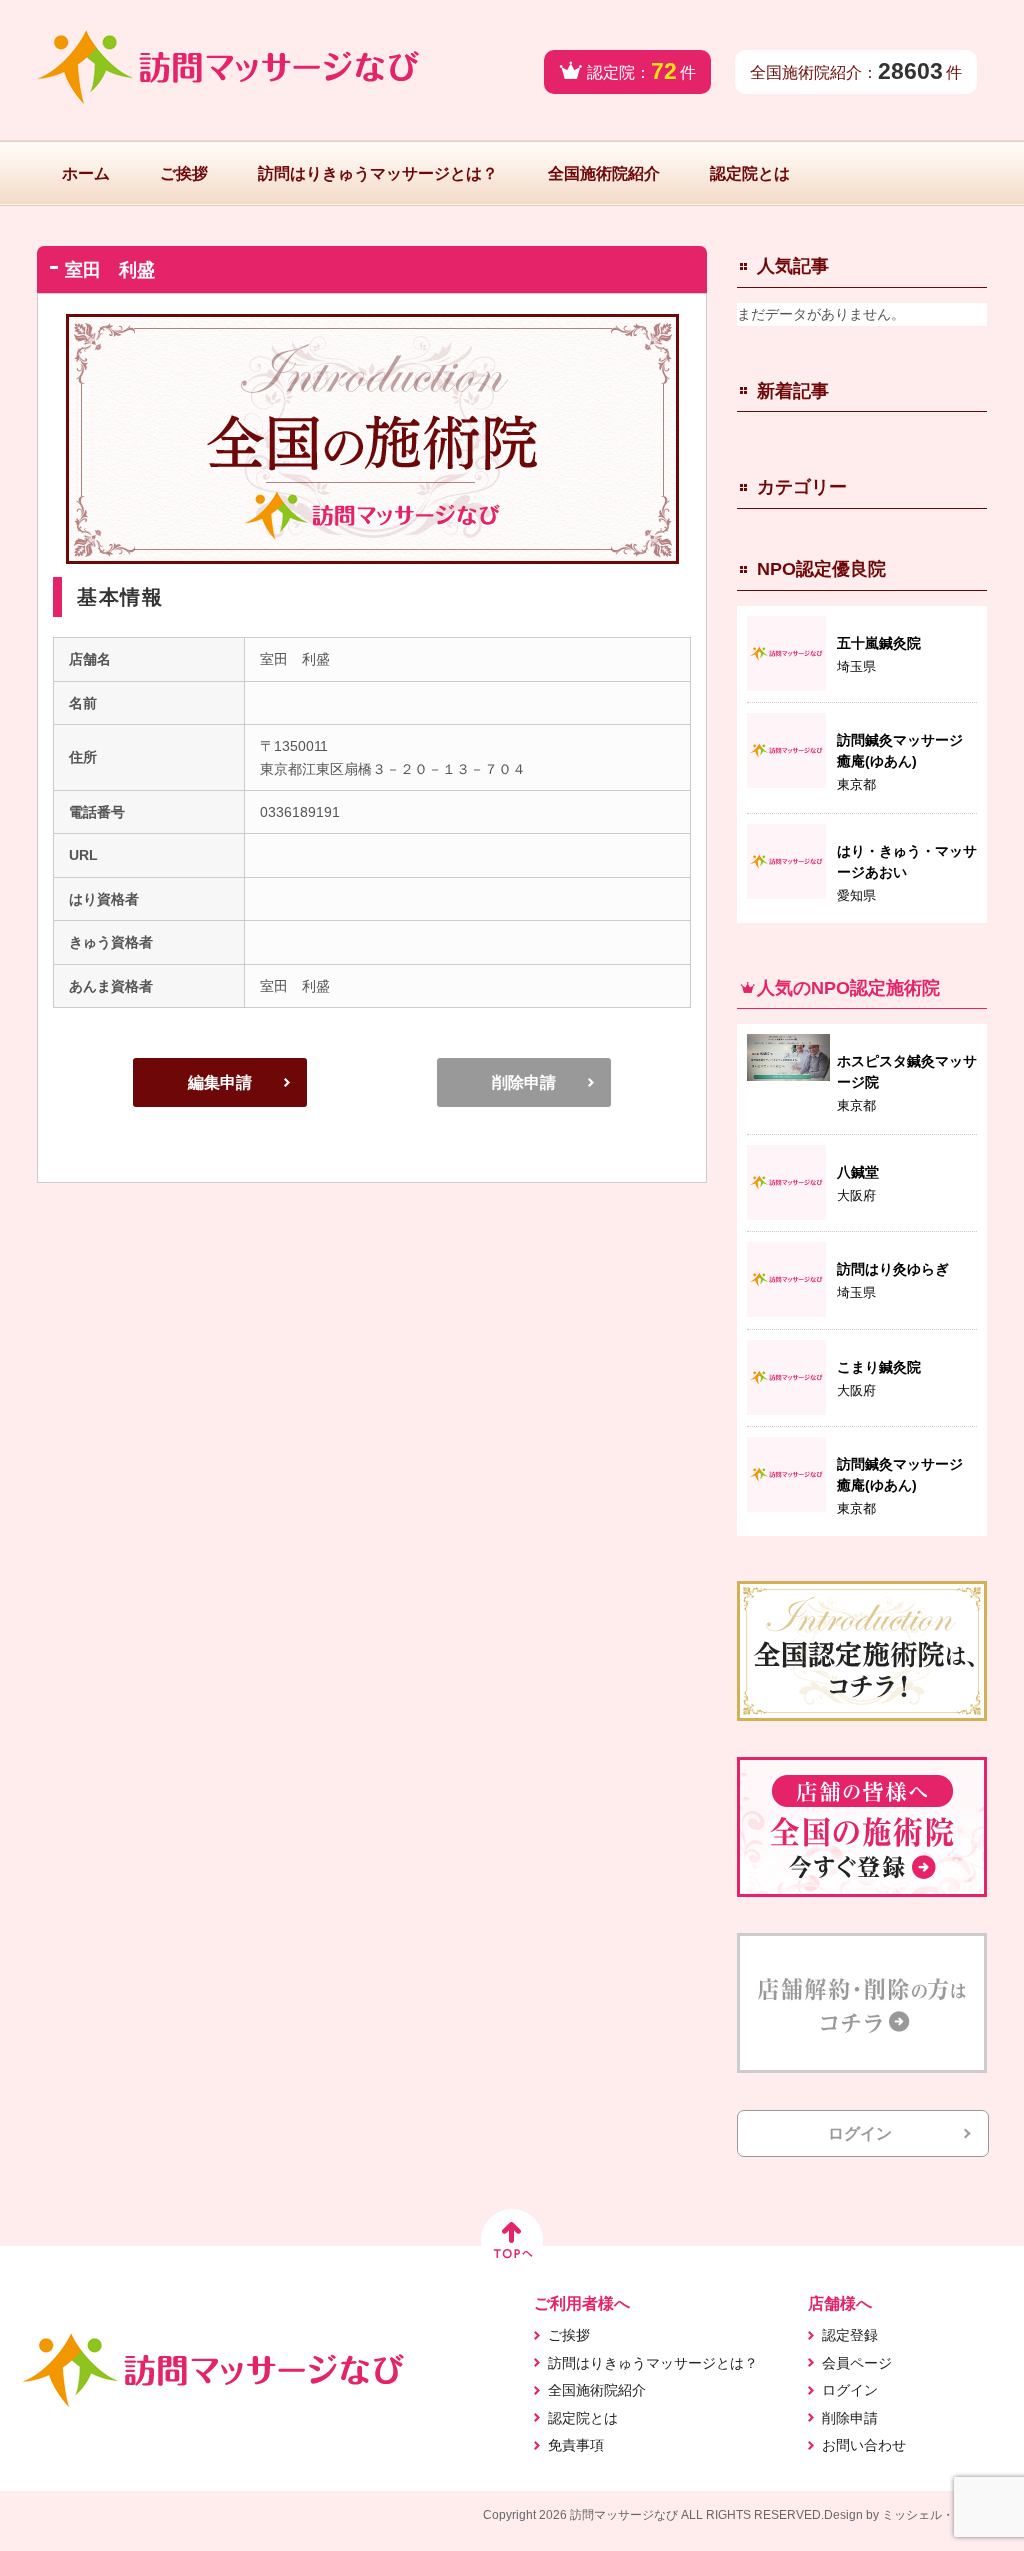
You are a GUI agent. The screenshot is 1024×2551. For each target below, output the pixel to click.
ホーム (86, 173)
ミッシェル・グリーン (942, 2515)
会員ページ (857, 2363)
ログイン (860, 2133)
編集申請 (220, 1082)
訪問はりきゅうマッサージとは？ (378, 173)
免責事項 (576, 2445)
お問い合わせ (864, 2445)
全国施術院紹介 (604, 173)
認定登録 (850, 2335)
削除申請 (524, 1082)
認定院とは (750, 173)
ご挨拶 (184, 173)
